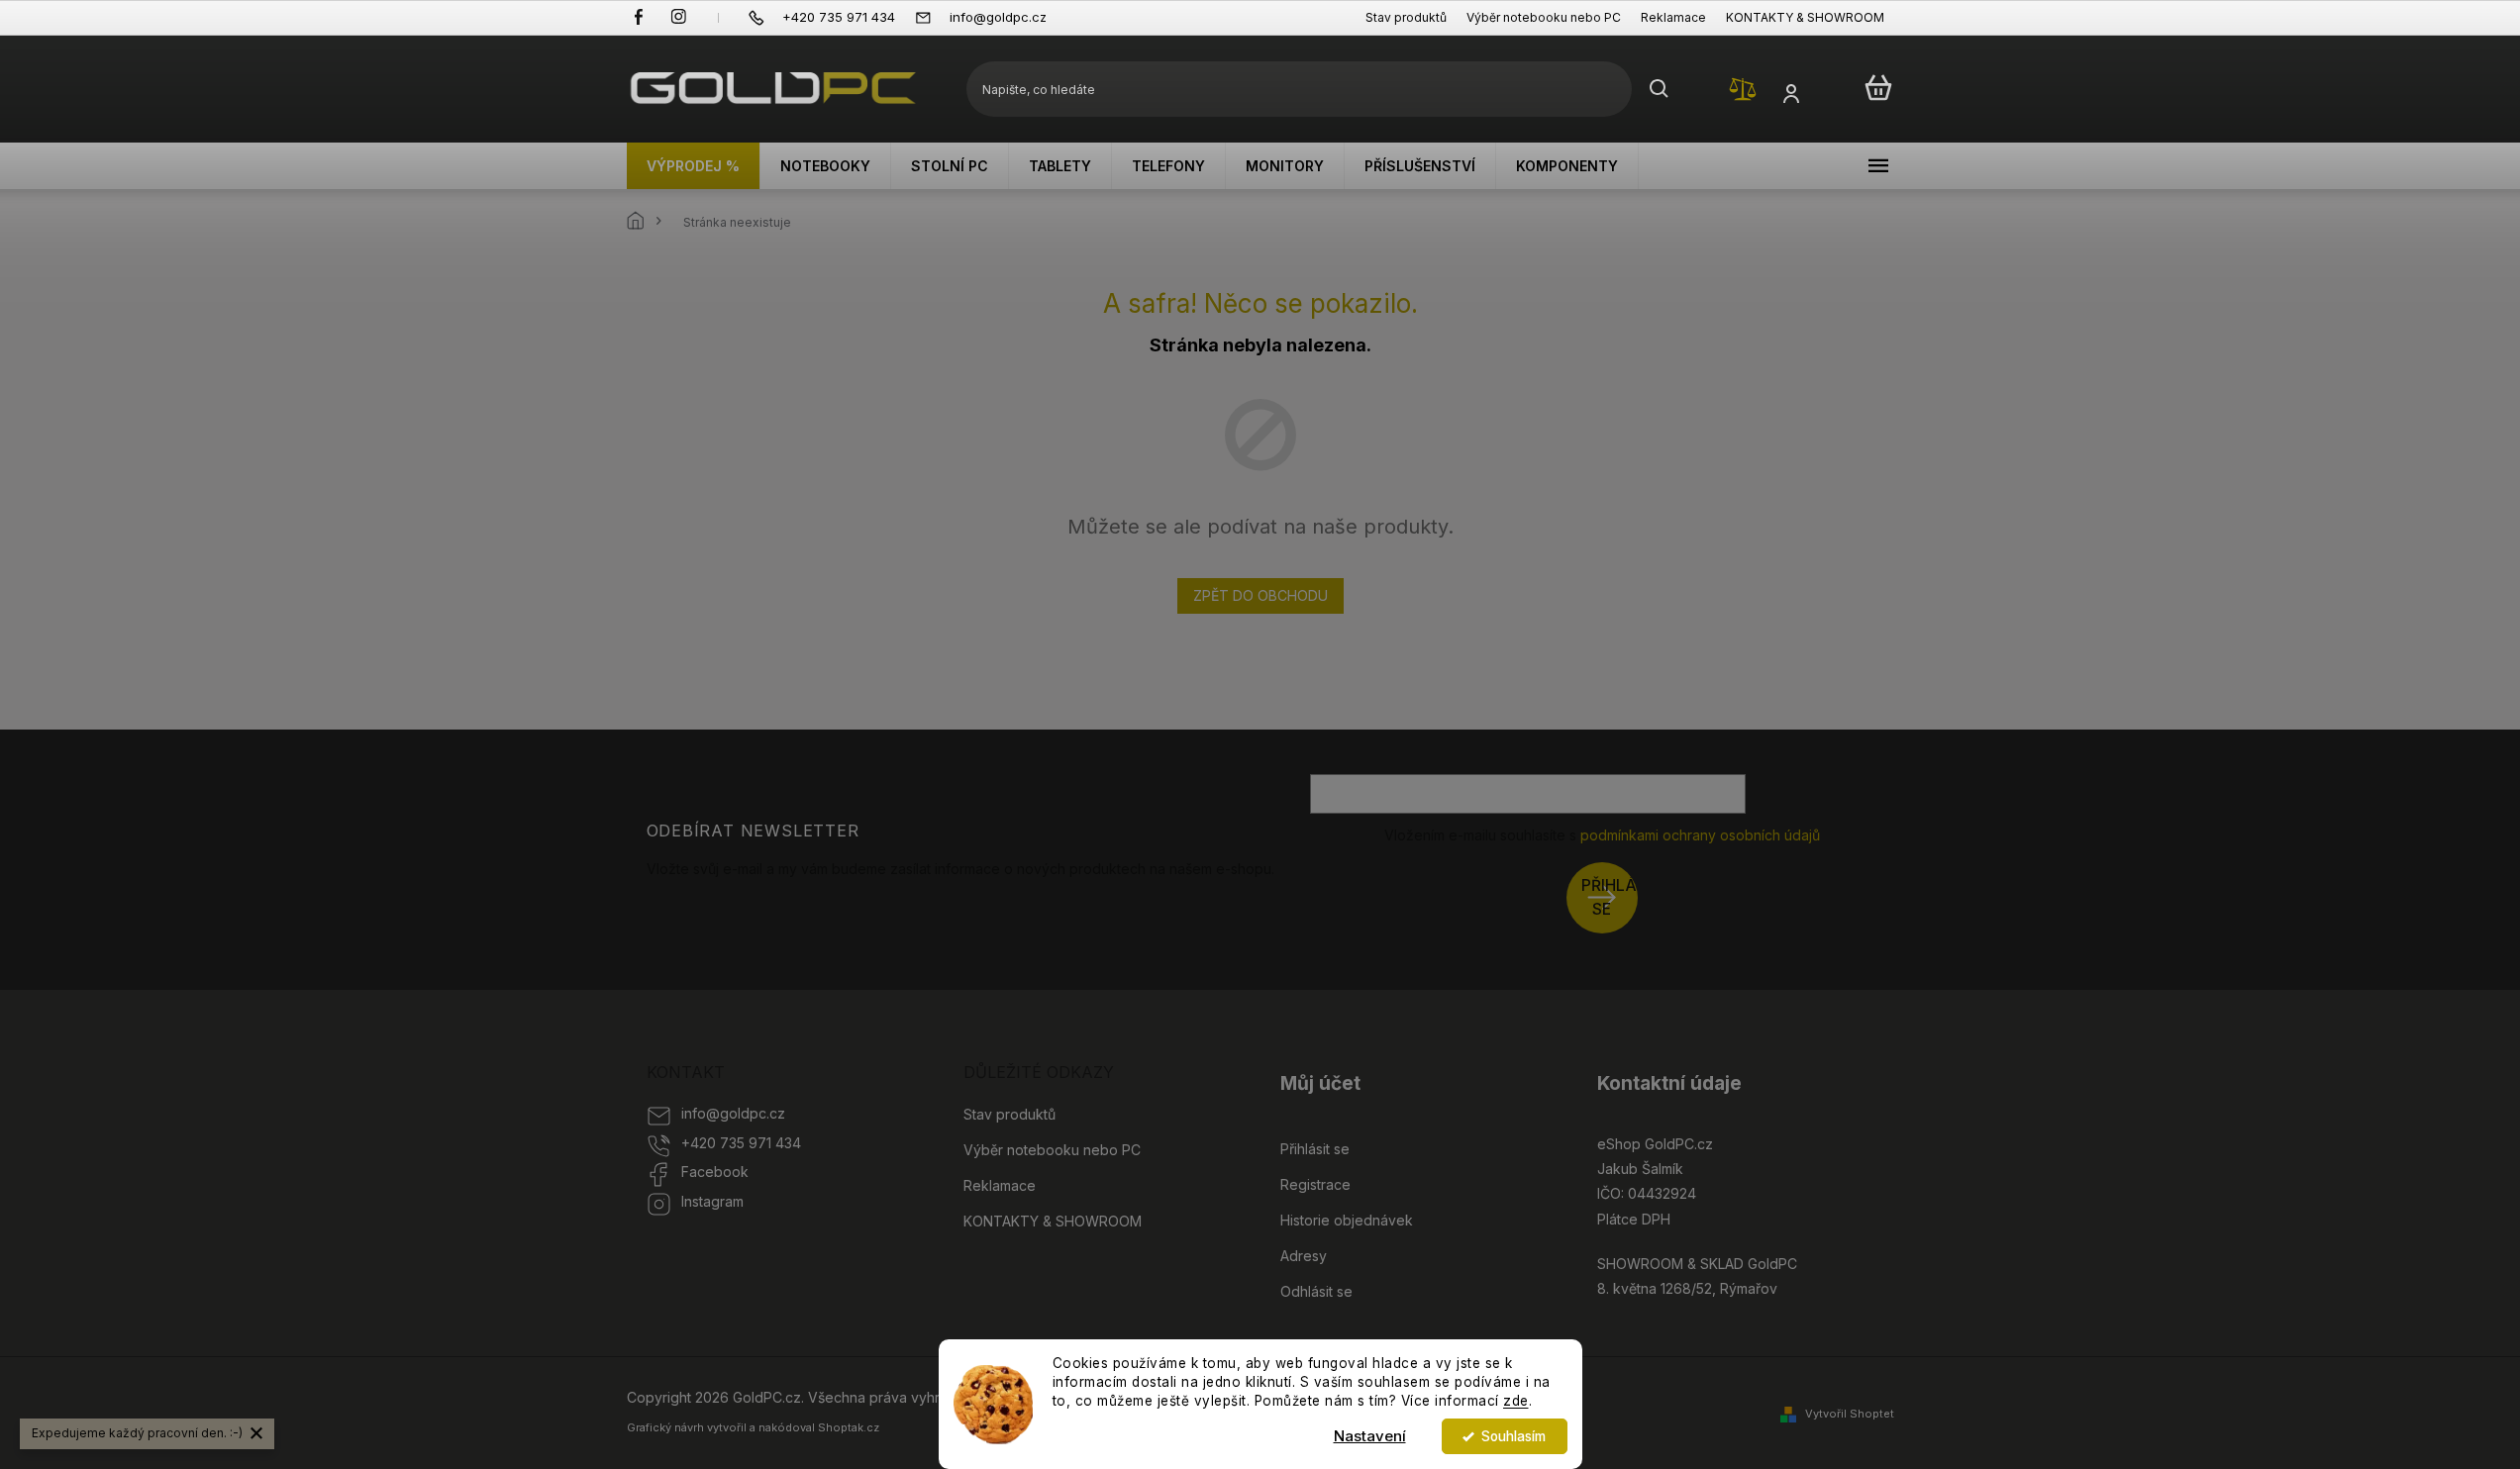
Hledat (1660, 89)
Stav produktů (1406, 17)
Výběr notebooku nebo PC (1544, 17)
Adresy (1304, 1256)
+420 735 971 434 (741, 1143)
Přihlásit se (1610, 897)
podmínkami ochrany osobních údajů (1700, 835)
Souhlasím (1513, 1436)
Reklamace (1673, 17)
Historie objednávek (1347, 1220)
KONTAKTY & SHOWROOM (1805, 17)
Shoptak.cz (849, 1427)
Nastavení (1370, 1436)
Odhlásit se (1316, 1291)
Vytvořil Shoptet (1850, 1414)
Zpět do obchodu (1260, 595)
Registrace (1315, 1184)
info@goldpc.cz (733, 1113)
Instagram (712, 1201)
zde (1516, 1401)
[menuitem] (694, 166)
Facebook (715, 1172)
